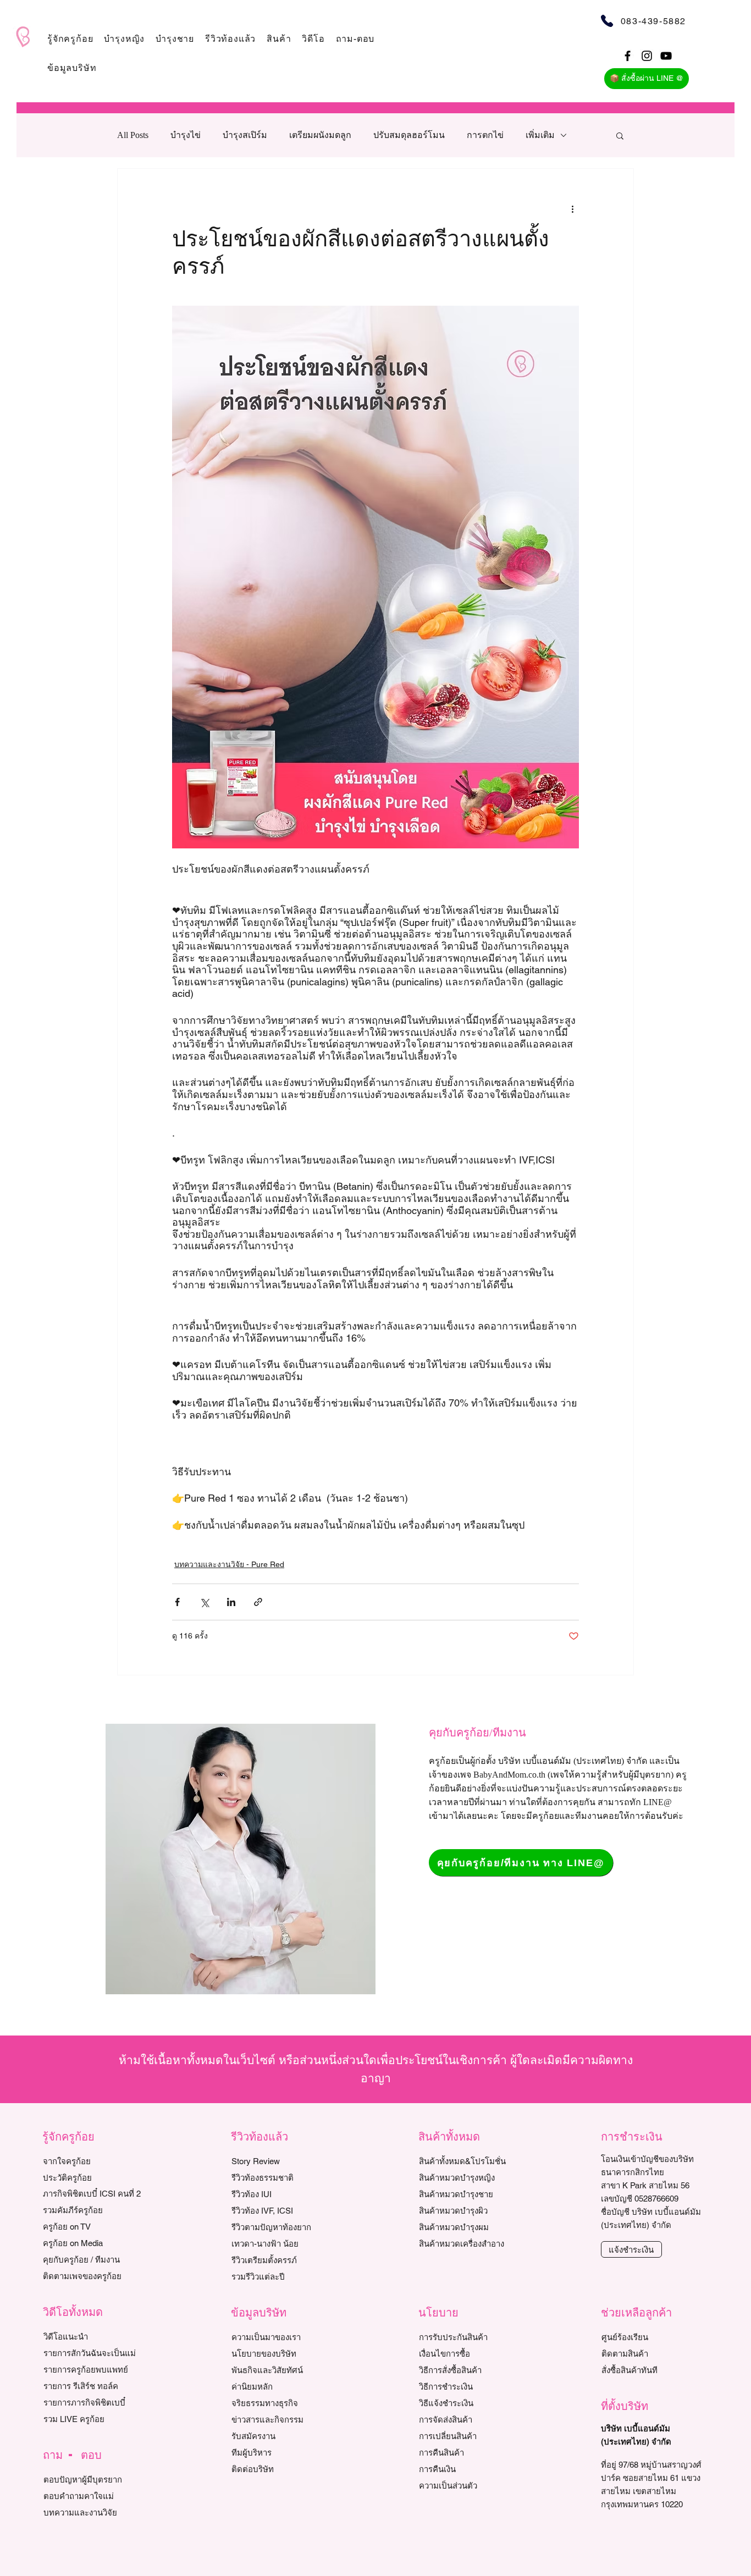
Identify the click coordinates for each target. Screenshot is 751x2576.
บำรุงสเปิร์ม (245, 135)
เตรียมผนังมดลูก (320, 135)
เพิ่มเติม (540, 135)
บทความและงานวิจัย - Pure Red (229, 1564)
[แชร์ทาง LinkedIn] (231, 1602)
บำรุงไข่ (186, 135)
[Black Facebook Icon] (628, 56)
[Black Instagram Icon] (647, 56)
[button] (70, 39)
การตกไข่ (485, 135)
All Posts (133, 135)
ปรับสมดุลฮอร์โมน (409, 135)
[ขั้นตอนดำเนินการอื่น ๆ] (572, 208)
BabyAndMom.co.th (509, 1775)
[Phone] (607, 21)
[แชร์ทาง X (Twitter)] (204, 1602)
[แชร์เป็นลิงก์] (258, 1602)
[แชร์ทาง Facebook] (177, 1602)
